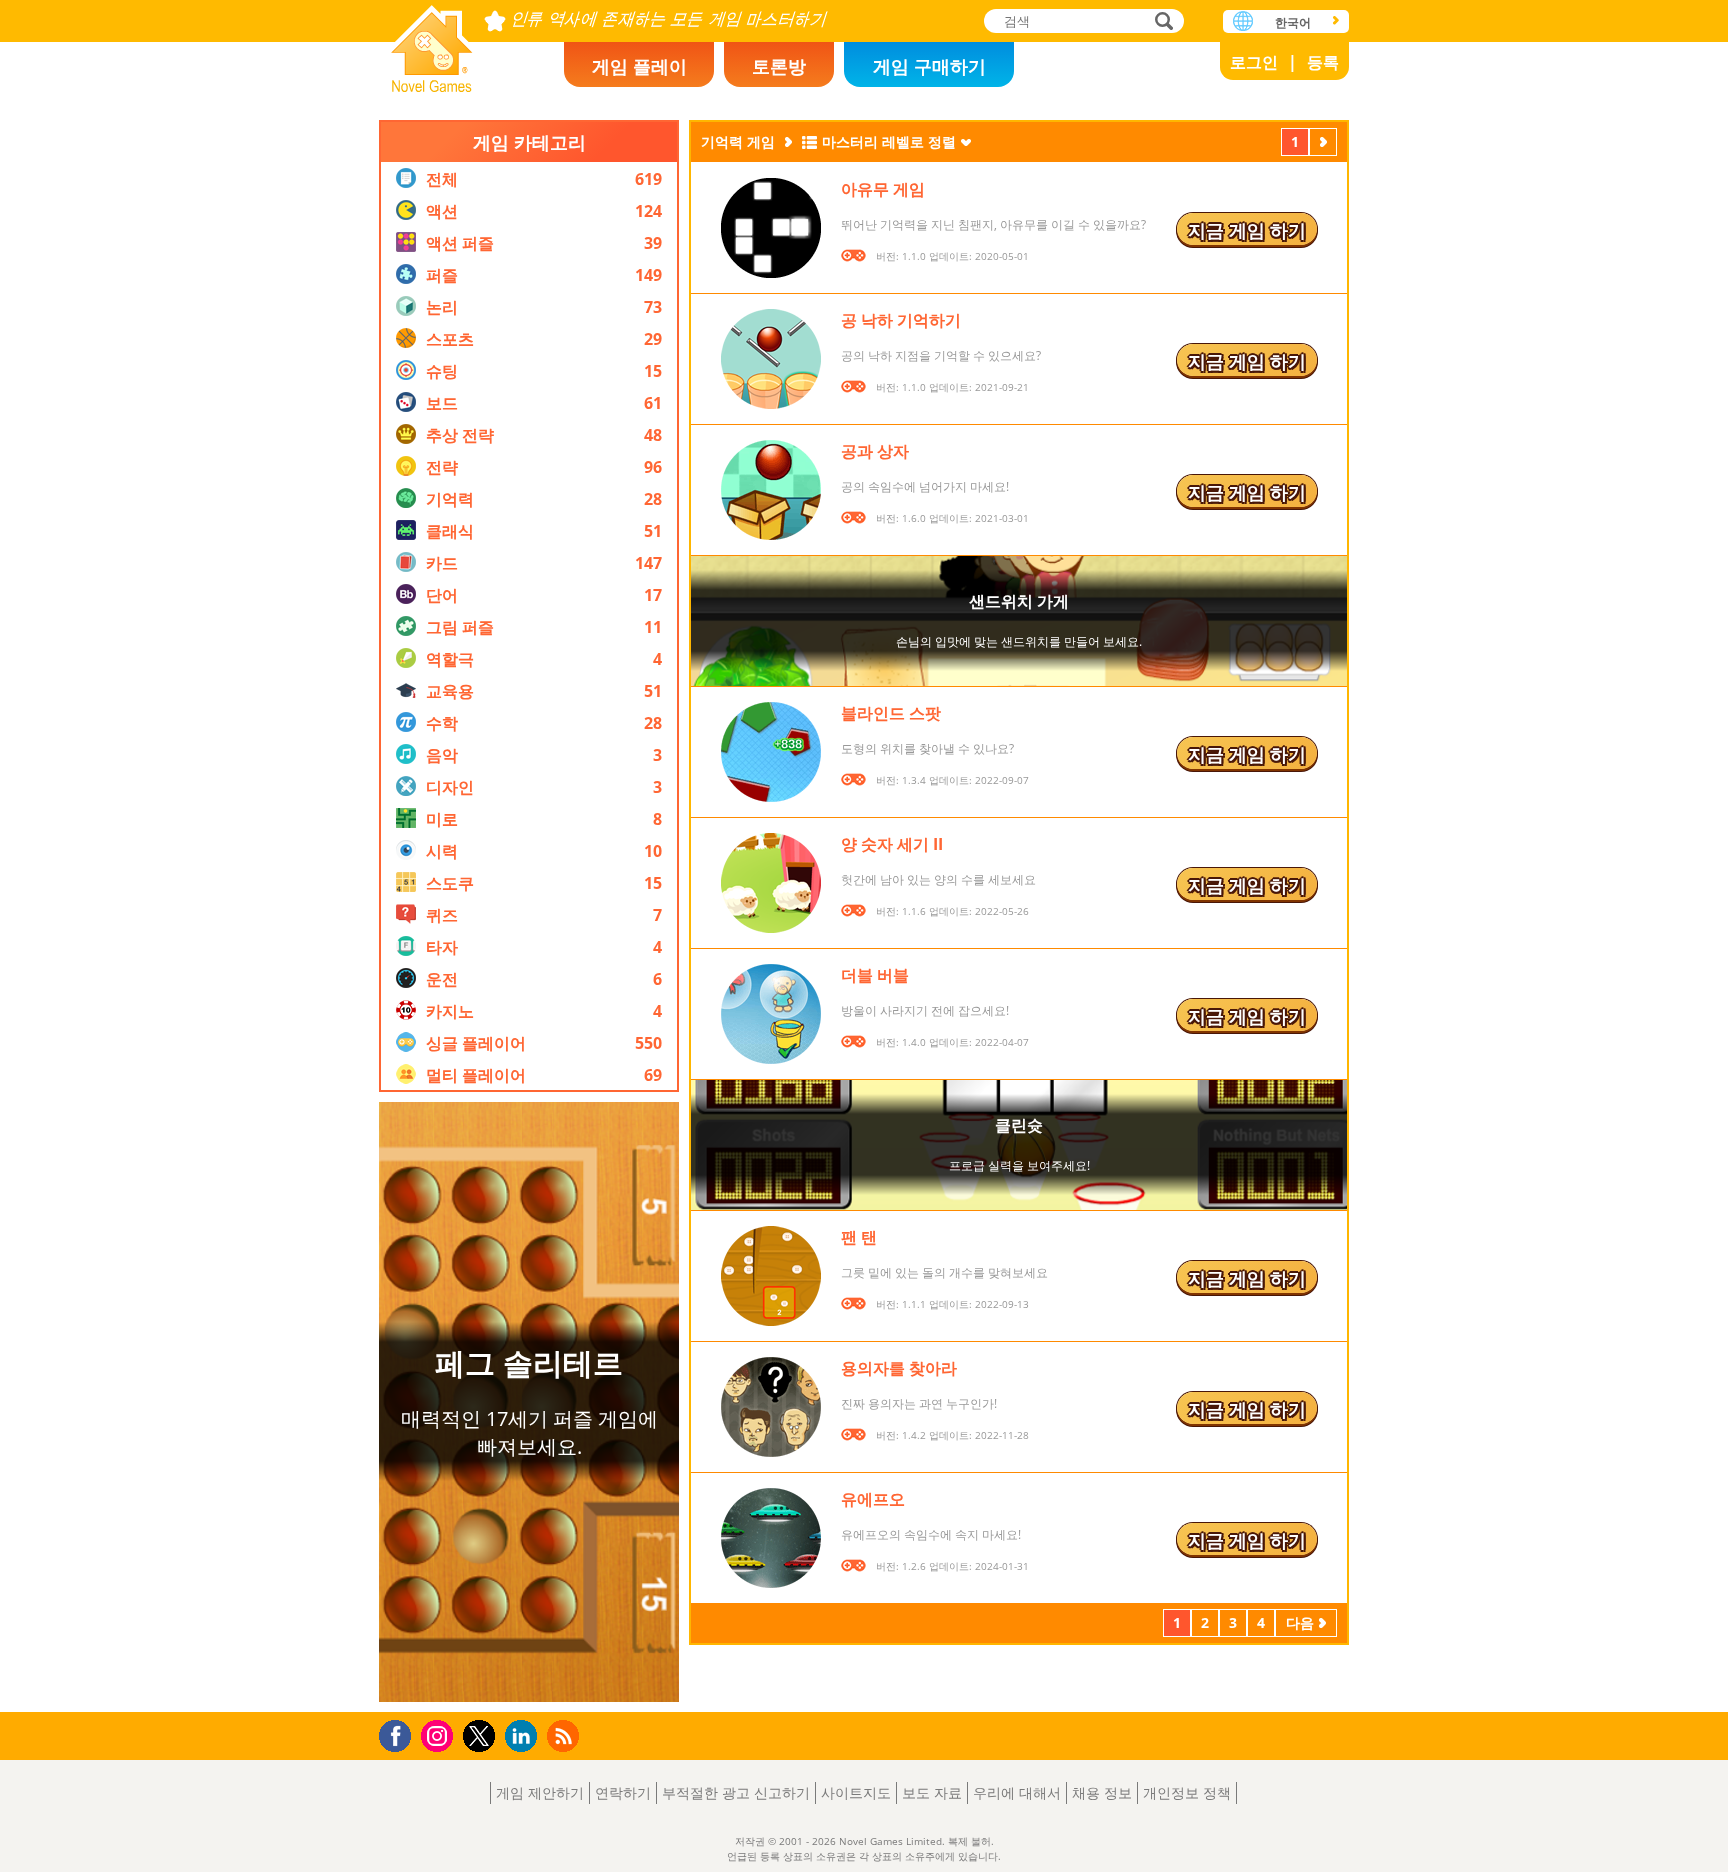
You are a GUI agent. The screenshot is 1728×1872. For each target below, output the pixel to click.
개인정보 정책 (1187, 1792)
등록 (1323, 62)
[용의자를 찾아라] (771, 1407)
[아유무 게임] (771, 228)
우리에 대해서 (1017, 1792)
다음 (1323, 144)
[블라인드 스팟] (771, 752)
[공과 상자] (771, 490)
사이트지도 (856, 1792)
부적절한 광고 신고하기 (736, 1792)
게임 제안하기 (540, 1792)
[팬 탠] (771, 1276)
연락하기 (623, 1792)
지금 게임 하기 (1247, 230)
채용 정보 (1102, 1792)
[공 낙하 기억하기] (771, 359)
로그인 (1254, 62)
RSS (565, 1735)
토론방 (779, 66)
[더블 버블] (771, 1014)
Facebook (400, 1733)
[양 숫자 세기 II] (771, 883)
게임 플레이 (639, 66)
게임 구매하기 (929, 66)
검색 (1161, 22)
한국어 (1293, 22)
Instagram (440, 1734)
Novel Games (432, 42)
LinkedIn (524, 1736)
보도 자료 (932, 1792)
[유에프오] (771, 1538)
